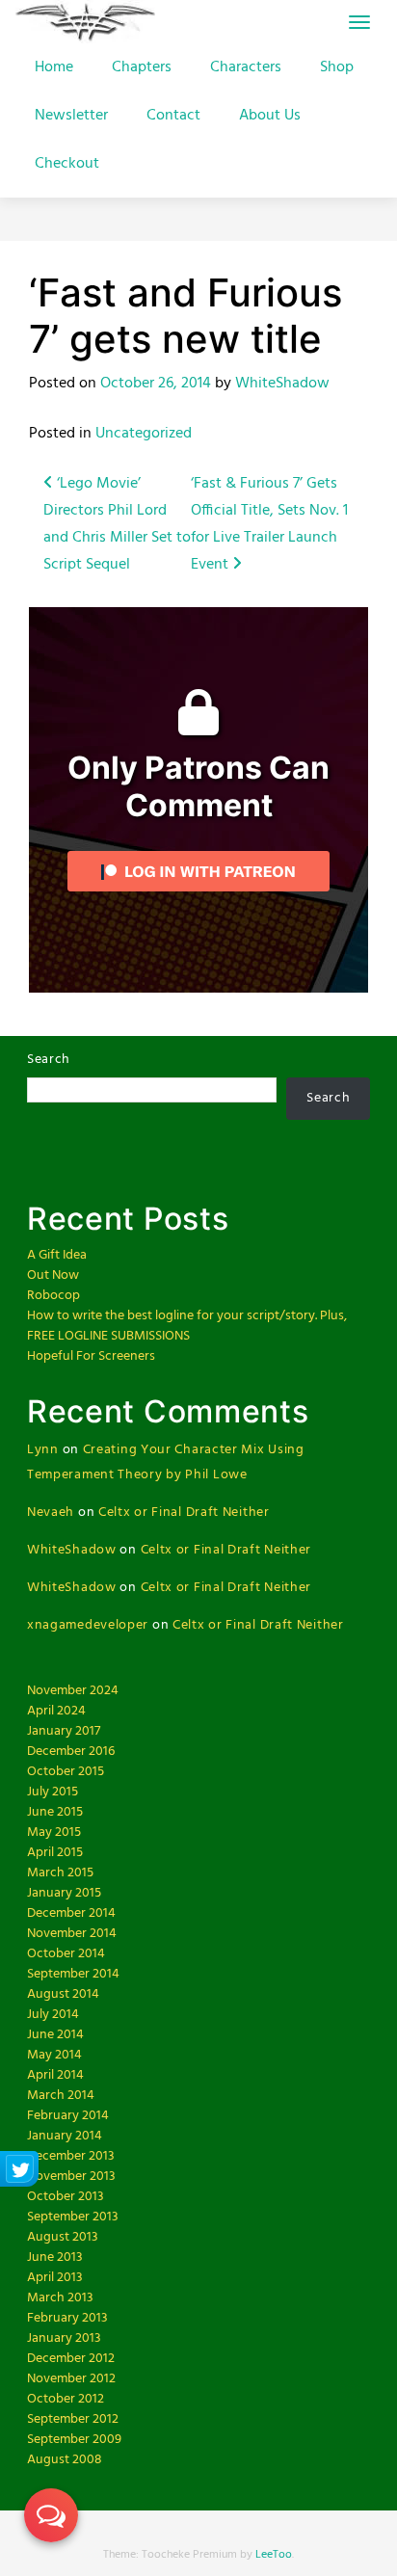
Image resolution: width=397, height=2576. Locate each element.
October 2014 (66, 1954)
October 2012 (66, 2399)
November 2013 (71, 2177)
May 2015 (54, 1832)
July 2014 (53, 2015)
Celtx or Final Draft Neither (184, 1513)
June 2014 (55, 2035)
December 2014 (71, 1913)
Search (49, 1060)
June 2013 (55, 2257)
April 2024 (56, 1711)
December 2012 (71, 2359)
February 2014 (68, 2116)
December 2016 (71, 1752)
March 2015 (60, 1873)
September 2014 (73, 1974)
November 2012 (71, 2379)
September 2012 (73, 2419)
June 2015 (55, 1812)
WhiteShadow (282, 384)
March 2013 (60, 2298)
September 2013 (73, 2217)
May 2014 (54, 2055)
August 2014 (63, 1994)
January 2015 (64, 1893)
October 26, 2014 (156, 384)
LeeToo (274, 2555)
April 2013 (55, 2278)
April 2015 (55, 1853)
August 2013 (63, 2237)
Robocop (53, 1296)
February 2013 (67, 2318)
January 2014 (65, 2136)
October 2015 (66, 1772)
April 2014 (55, 2075)
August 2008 (65, 2460)
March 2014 (61, 2096)
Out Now (53, 1275)
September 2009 (74, 2440)
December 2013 (71, 2156)
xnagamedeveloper (88, 1625)
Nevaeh (51, 1513)
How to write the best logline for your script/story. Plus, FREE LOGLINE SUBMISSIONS (187, 1326)
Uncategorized (144, 434)
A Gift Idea (57, 1255)
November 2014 (72, 1934)
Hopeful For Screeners (91, 1356)
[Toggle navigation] (359, 22)
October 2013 (66, 2197)
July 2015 (53, 1792)
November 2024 (73, 1691)
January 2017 (64, 1731)
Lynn (43, 1450)
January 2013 (64, 2338)
